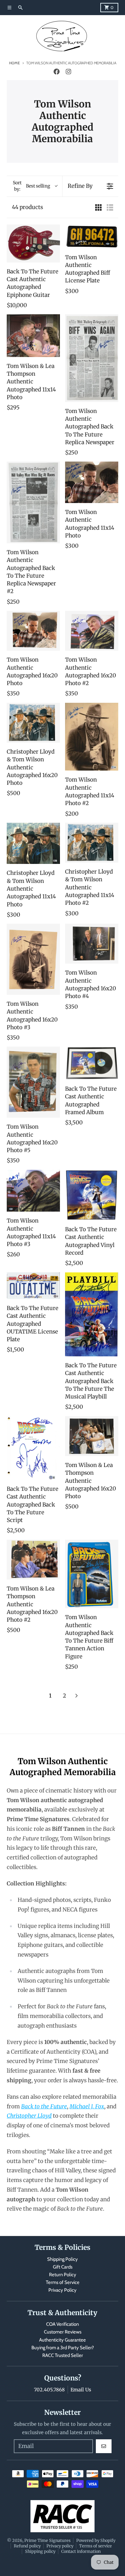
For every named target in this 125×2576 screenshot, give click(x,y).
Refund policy (27, 2546)
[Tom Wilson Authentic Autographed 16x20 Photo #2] (92, 631)
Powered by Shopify (96, 2540)
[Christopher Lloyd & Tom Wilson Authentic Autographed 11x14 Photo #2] (92, 843)
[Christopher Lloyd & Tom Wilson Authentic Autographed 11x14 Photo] (33, 843)
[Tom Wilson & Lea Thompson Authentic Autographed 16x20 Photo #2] (33, 1560)
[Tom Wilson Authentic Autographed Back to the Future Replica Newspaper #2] (33, 502)
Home (14, 63)
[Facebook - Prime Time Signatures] (57, 72)
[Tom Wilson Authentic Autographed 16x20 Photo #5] (33, 1082)
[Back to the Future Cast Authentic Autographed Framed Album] (92, 1063)
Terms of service (96, 2546)
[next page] (77, 1696)
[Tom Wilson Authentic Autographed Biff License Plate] (92, 236)
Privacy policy (60, 2546)
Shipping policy (40, 2551)
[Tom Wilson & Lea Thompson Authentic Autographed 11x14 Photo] (33, 335)
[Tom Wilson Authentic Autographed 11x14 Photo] (92, 482)
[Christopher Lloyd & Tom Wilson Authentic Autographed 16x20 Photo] (33, 723)
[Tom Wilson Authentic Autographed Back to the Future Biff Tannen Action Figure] (92, 1574)
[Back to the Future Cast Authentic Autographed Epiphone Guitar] (33, 243)
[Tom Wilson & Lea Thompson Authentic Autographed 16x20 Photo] (92, 1436)
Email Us (81, 2390)
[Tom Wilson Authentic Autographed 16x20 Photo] (33, 631)
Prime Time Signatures (47, 2540)
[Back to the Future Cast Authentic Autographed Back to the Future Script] (33, 1448)
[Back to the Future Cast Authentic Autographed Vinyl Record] (92, 1195)
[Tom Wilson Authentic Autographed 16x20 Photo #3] (33, 959)
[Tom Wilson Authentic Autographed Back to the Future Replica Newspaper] (92, 358)
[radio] (98, 207)
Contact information (81, 2551)
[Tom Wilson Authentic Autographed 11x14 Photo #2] (92, 737)
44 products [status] (27, 207)
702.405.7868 (49, 2390)
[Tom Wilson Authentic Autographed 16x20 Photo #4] (92, 944)
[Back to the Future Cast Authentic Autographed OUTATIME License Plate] (33, 1286)
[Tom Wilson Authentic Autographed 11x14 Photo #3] (33, 1191)
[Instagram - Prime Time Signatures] (68, 72)
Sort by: (31, 186)
